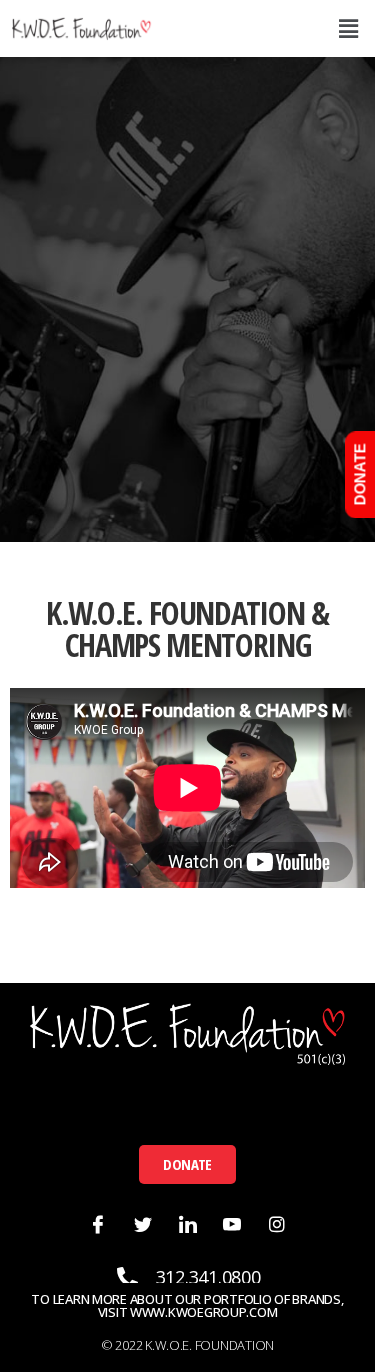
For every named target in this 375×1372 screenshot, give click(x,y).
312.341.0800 (208, 1277)
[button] (187, 1164)
